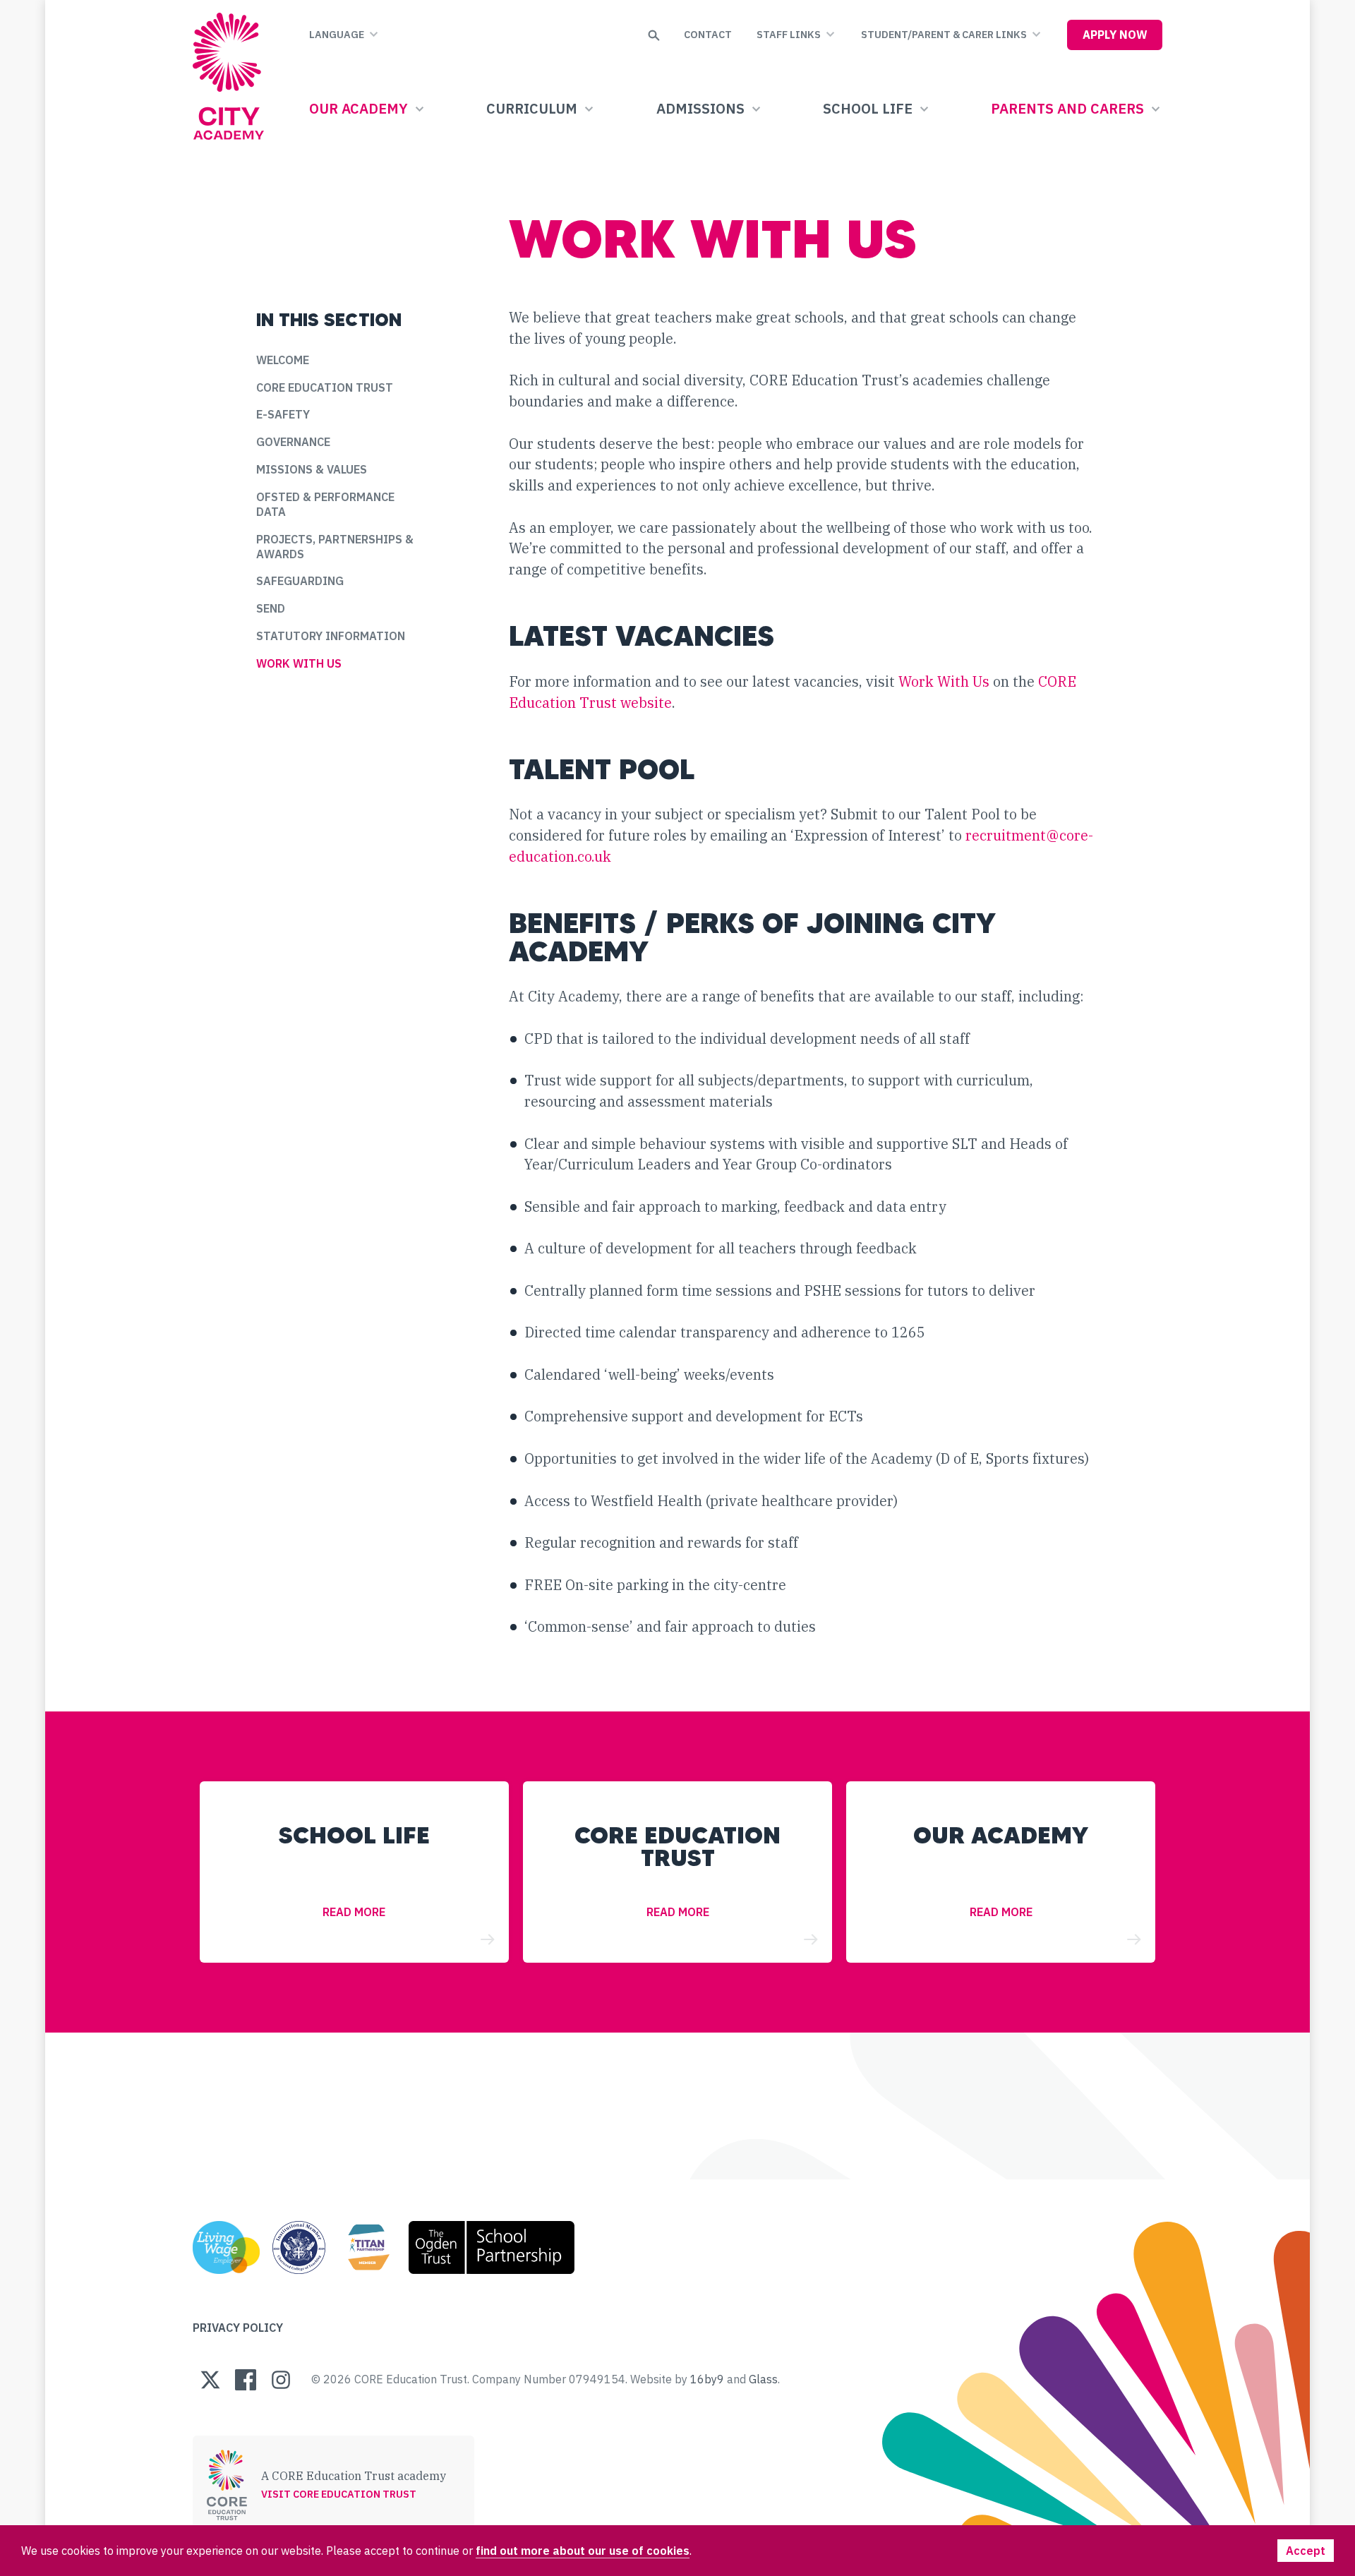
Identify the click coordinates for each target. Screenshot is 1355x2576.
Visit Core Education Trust (339, 2494)
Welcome (283, 360)
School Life (868, 108)
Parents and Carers (1067, 108)
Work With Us (299, 663)
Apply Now (1115, 34)
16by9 (707, 2379)
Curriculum (532, 108)
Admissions (700, 108)
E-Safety (283, 414)
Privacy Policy (238, 2327)
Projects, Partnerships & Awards (335, 546)
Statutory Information (331, 636)
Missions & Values (312, 469)
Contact (708, 34)
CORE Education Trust (325, 386)
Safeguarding (300, 580)
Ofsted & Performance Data (325, 504)
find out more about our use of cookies (583, 2550)
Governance (293, 441)
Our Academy (359, 108)
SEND (271, 608)
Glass (763, 2379)
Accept (1306, 2550)
